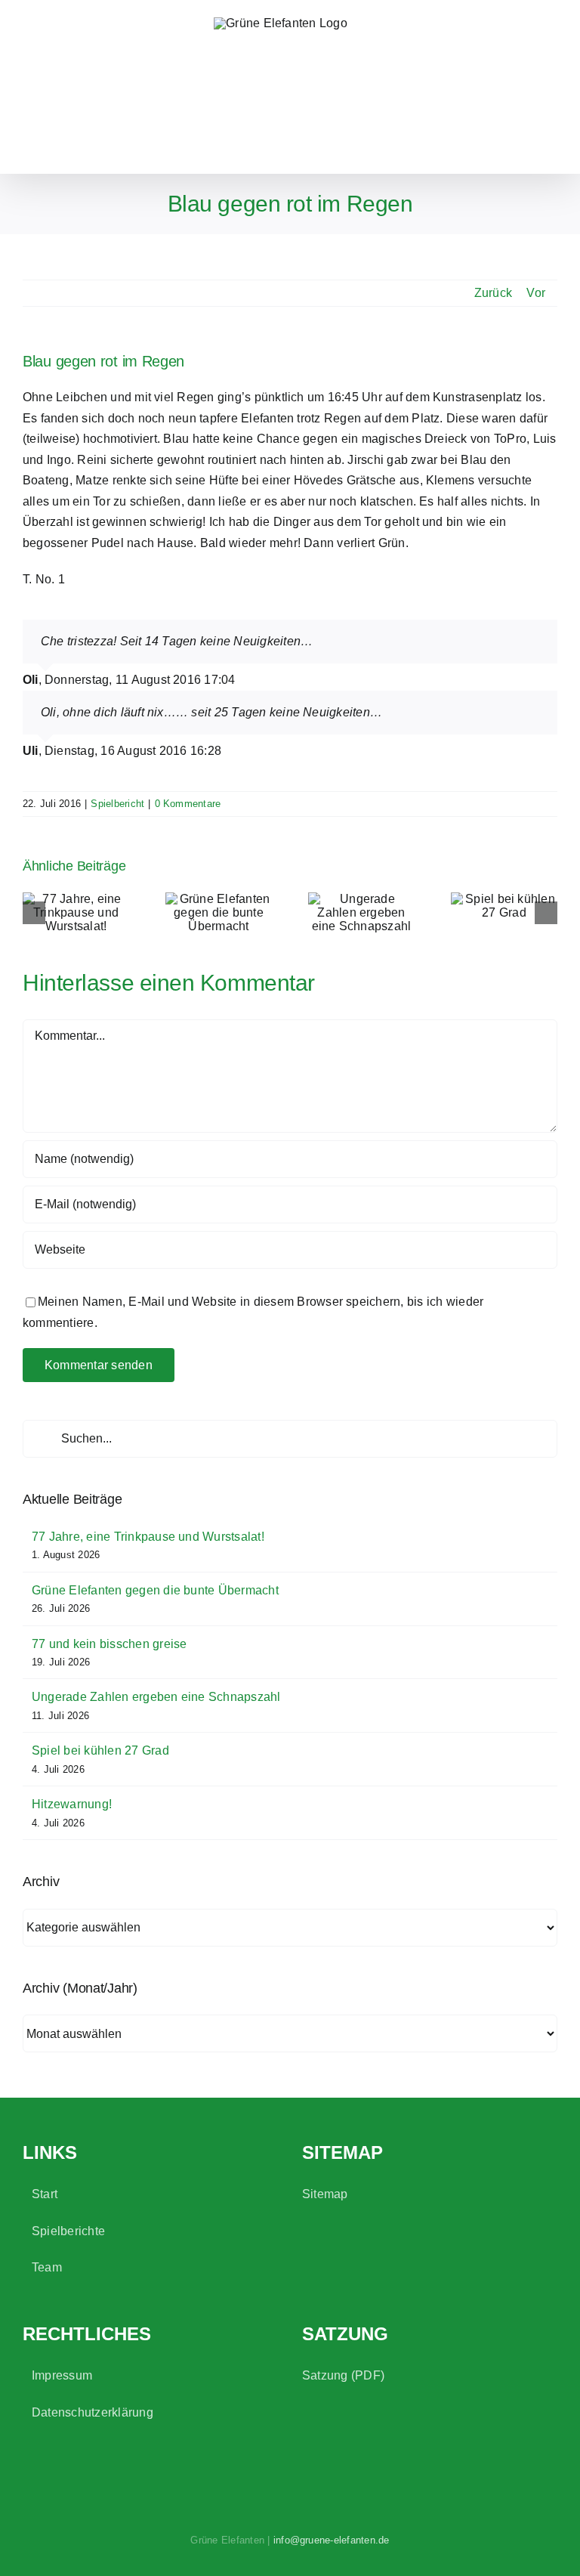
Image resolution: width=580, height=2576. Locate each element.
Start (45, 2194)
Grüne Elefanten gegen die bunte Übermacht (155, 1590)
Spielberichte (68, 2231)
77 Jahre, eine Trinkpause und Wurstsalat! (148, 1537)
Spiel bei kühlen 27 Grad (100, 1750)
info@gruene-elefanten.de (332, 2540)
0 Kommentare (188, 804)
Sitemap (325, 2194)
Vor (536, 293)
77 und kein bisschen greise (109, 1644)
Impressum (62, 2375)
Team (47, 2267)
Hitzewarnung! (72, 1804)
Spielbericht (117, 804)
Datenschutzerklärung (93, 2412)
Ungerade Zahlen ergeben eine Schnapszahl (156, 1697)
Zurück (493, 293)
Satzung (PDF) (343, 2375)
